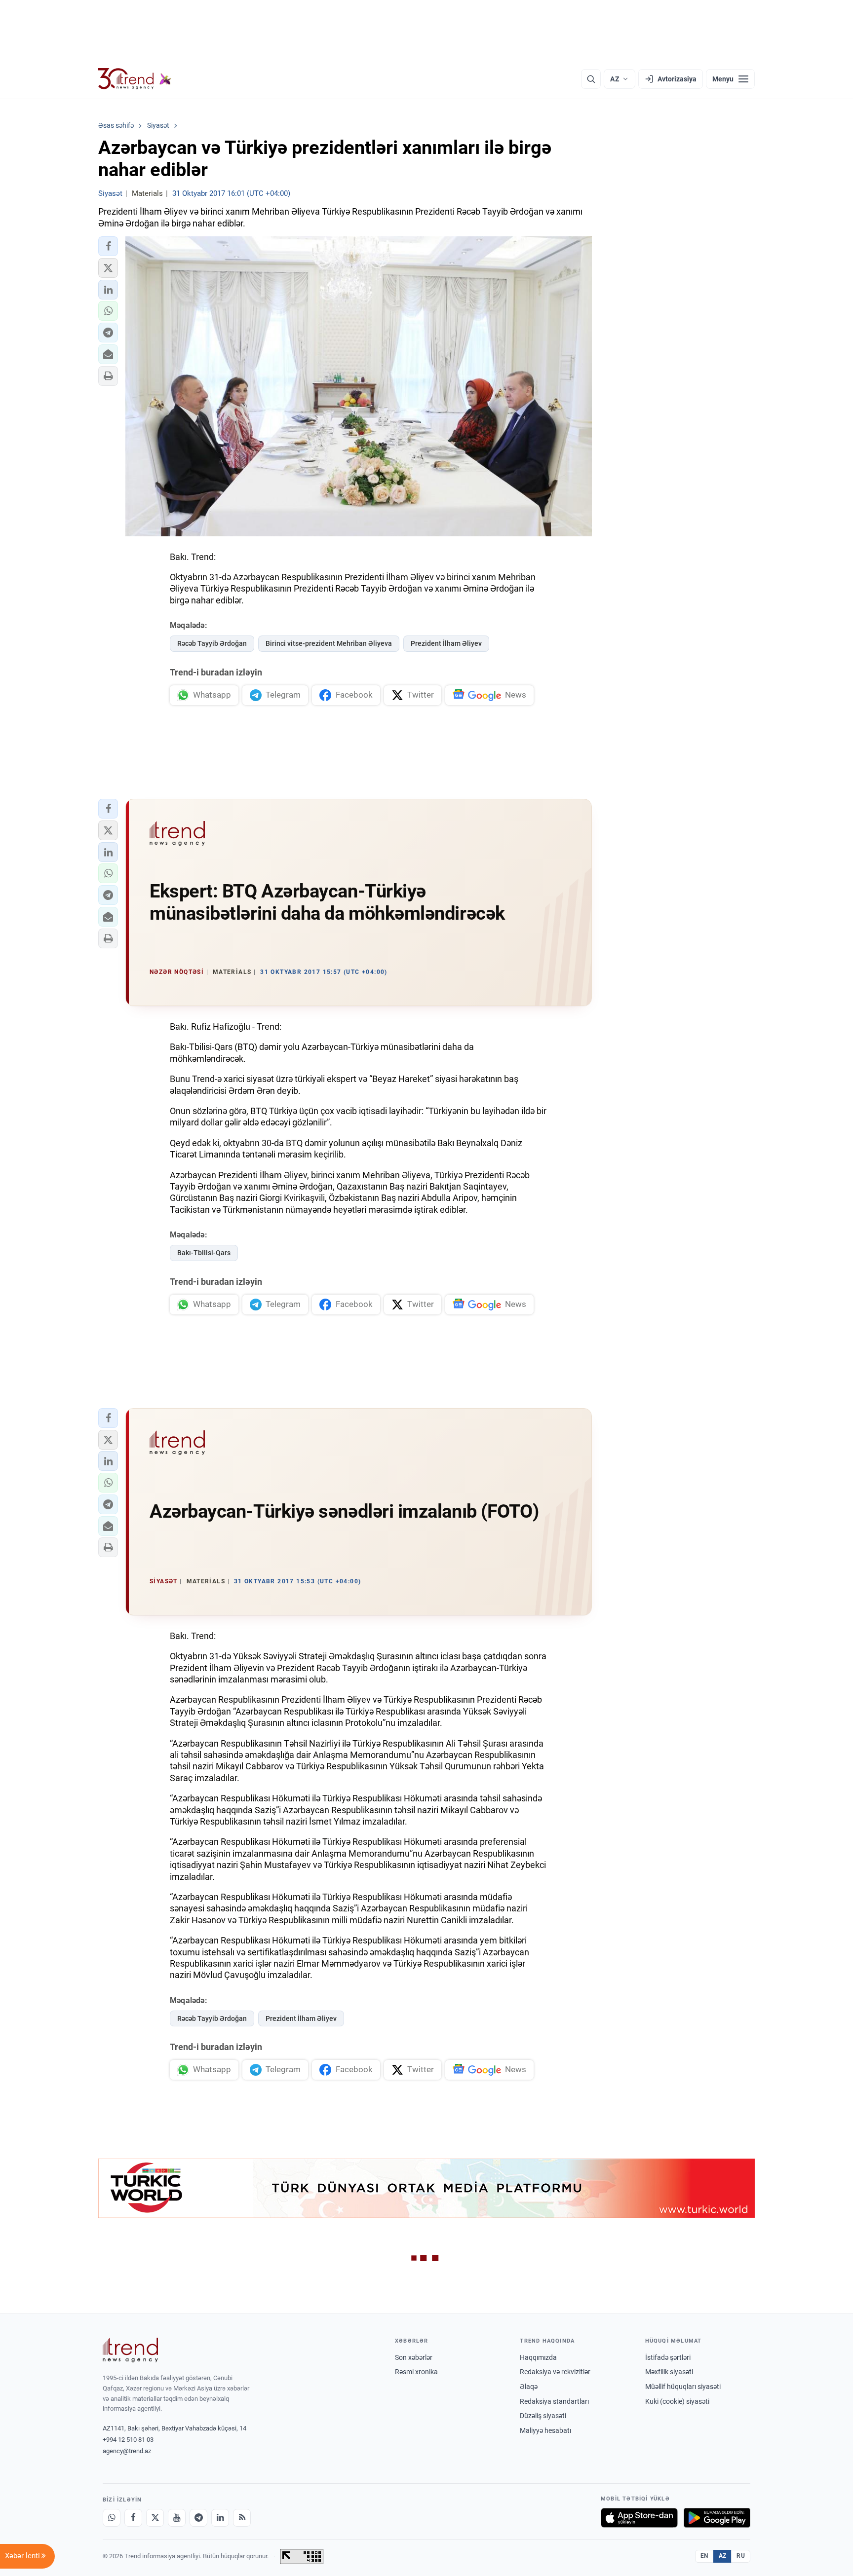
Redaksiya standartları (554, 2401)
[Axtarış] (591, 79)
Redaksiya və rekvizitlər (555, 2372)
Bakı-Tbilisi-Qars (204, 1253)
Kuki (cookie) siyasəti (677, 2401)
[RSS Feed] (242, 2518)
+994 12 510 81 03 (128, 2440)
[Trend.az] (135, 79)
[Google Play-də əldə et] (717, 2518)
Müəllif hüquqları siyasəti (683, 2387)
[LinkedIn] (220, 2518)
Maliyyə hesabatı (545, 2430)
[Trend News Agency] (130, 2350)
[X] (155, 2518)
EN (704, 2556)
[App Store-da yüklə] (639, 2518)
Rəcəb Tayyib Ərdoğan (212, 643)
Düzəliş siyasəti (543, 2416)
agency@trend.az (127, 2451)
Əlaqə (529, 2387)
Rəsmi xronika (416, 2372)
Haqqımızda (538, 2357)
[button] (108, 246)
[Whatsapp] (112, 2518)
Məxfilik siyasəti (669, 2372)
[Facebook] (133, 2518)
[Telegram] (198, 2518)
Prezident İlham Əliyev (446, 643)
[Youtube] (177, 2518)
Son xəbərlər (414, 2357)
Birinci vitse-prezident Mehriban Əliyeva (329, 643)
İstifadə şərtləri (668, 2357)
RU (741, 2556)
